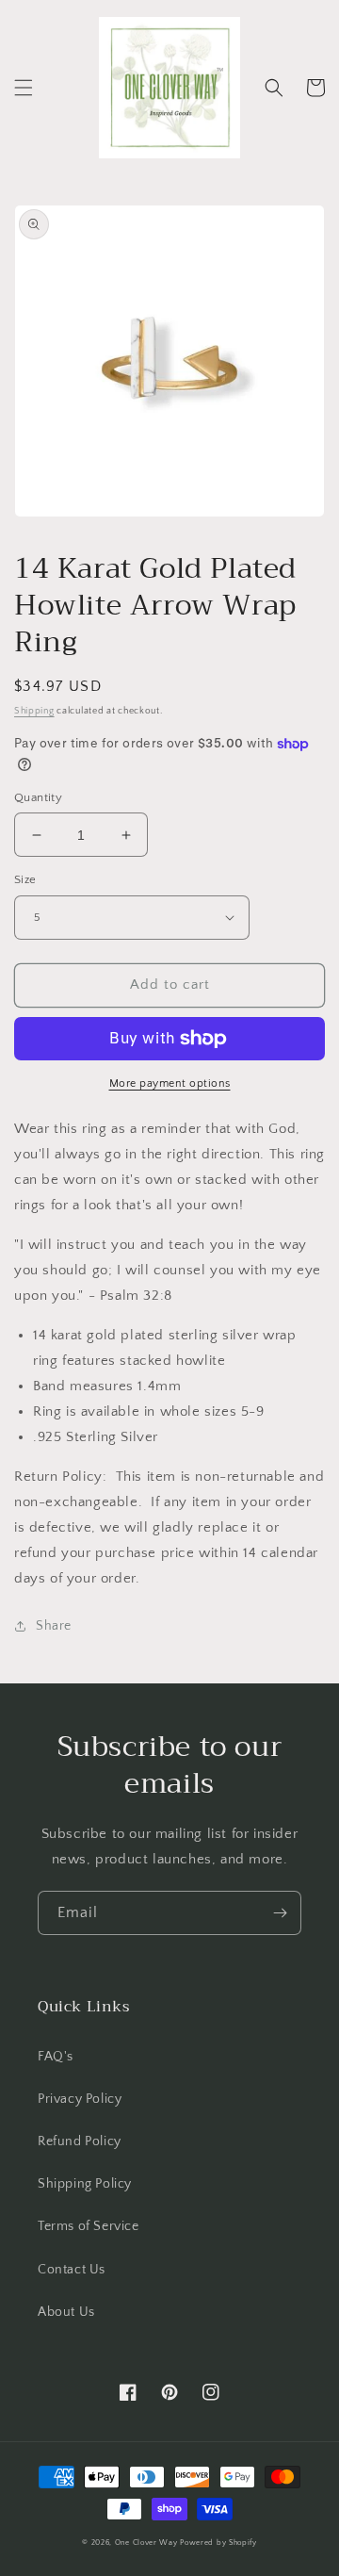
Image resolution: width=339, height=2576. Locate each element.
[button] (24, 88)
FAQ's (56, 2057)
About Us (66, 2312)
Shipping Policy (85, 2184)
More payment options (170, 1083)
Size (25, 879)
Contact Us (72, 2270)
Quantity (38, 797)
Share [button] (54, 1626)
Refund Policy (80, 2141)
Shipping (34, 711)
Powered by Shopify (218, 2543)
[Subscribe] (280, 1913)
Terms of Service (89, 2226)
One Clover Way (146, 2543)
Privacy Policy (80, 2099)
